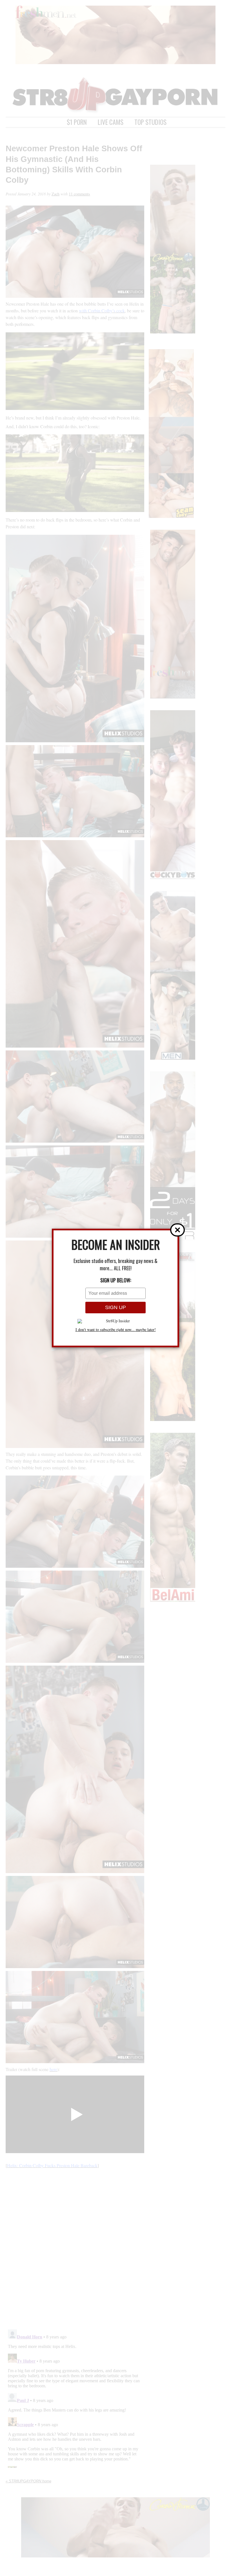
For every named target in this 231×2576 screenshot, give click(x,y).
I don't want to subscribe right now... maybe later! (116, 1330)
